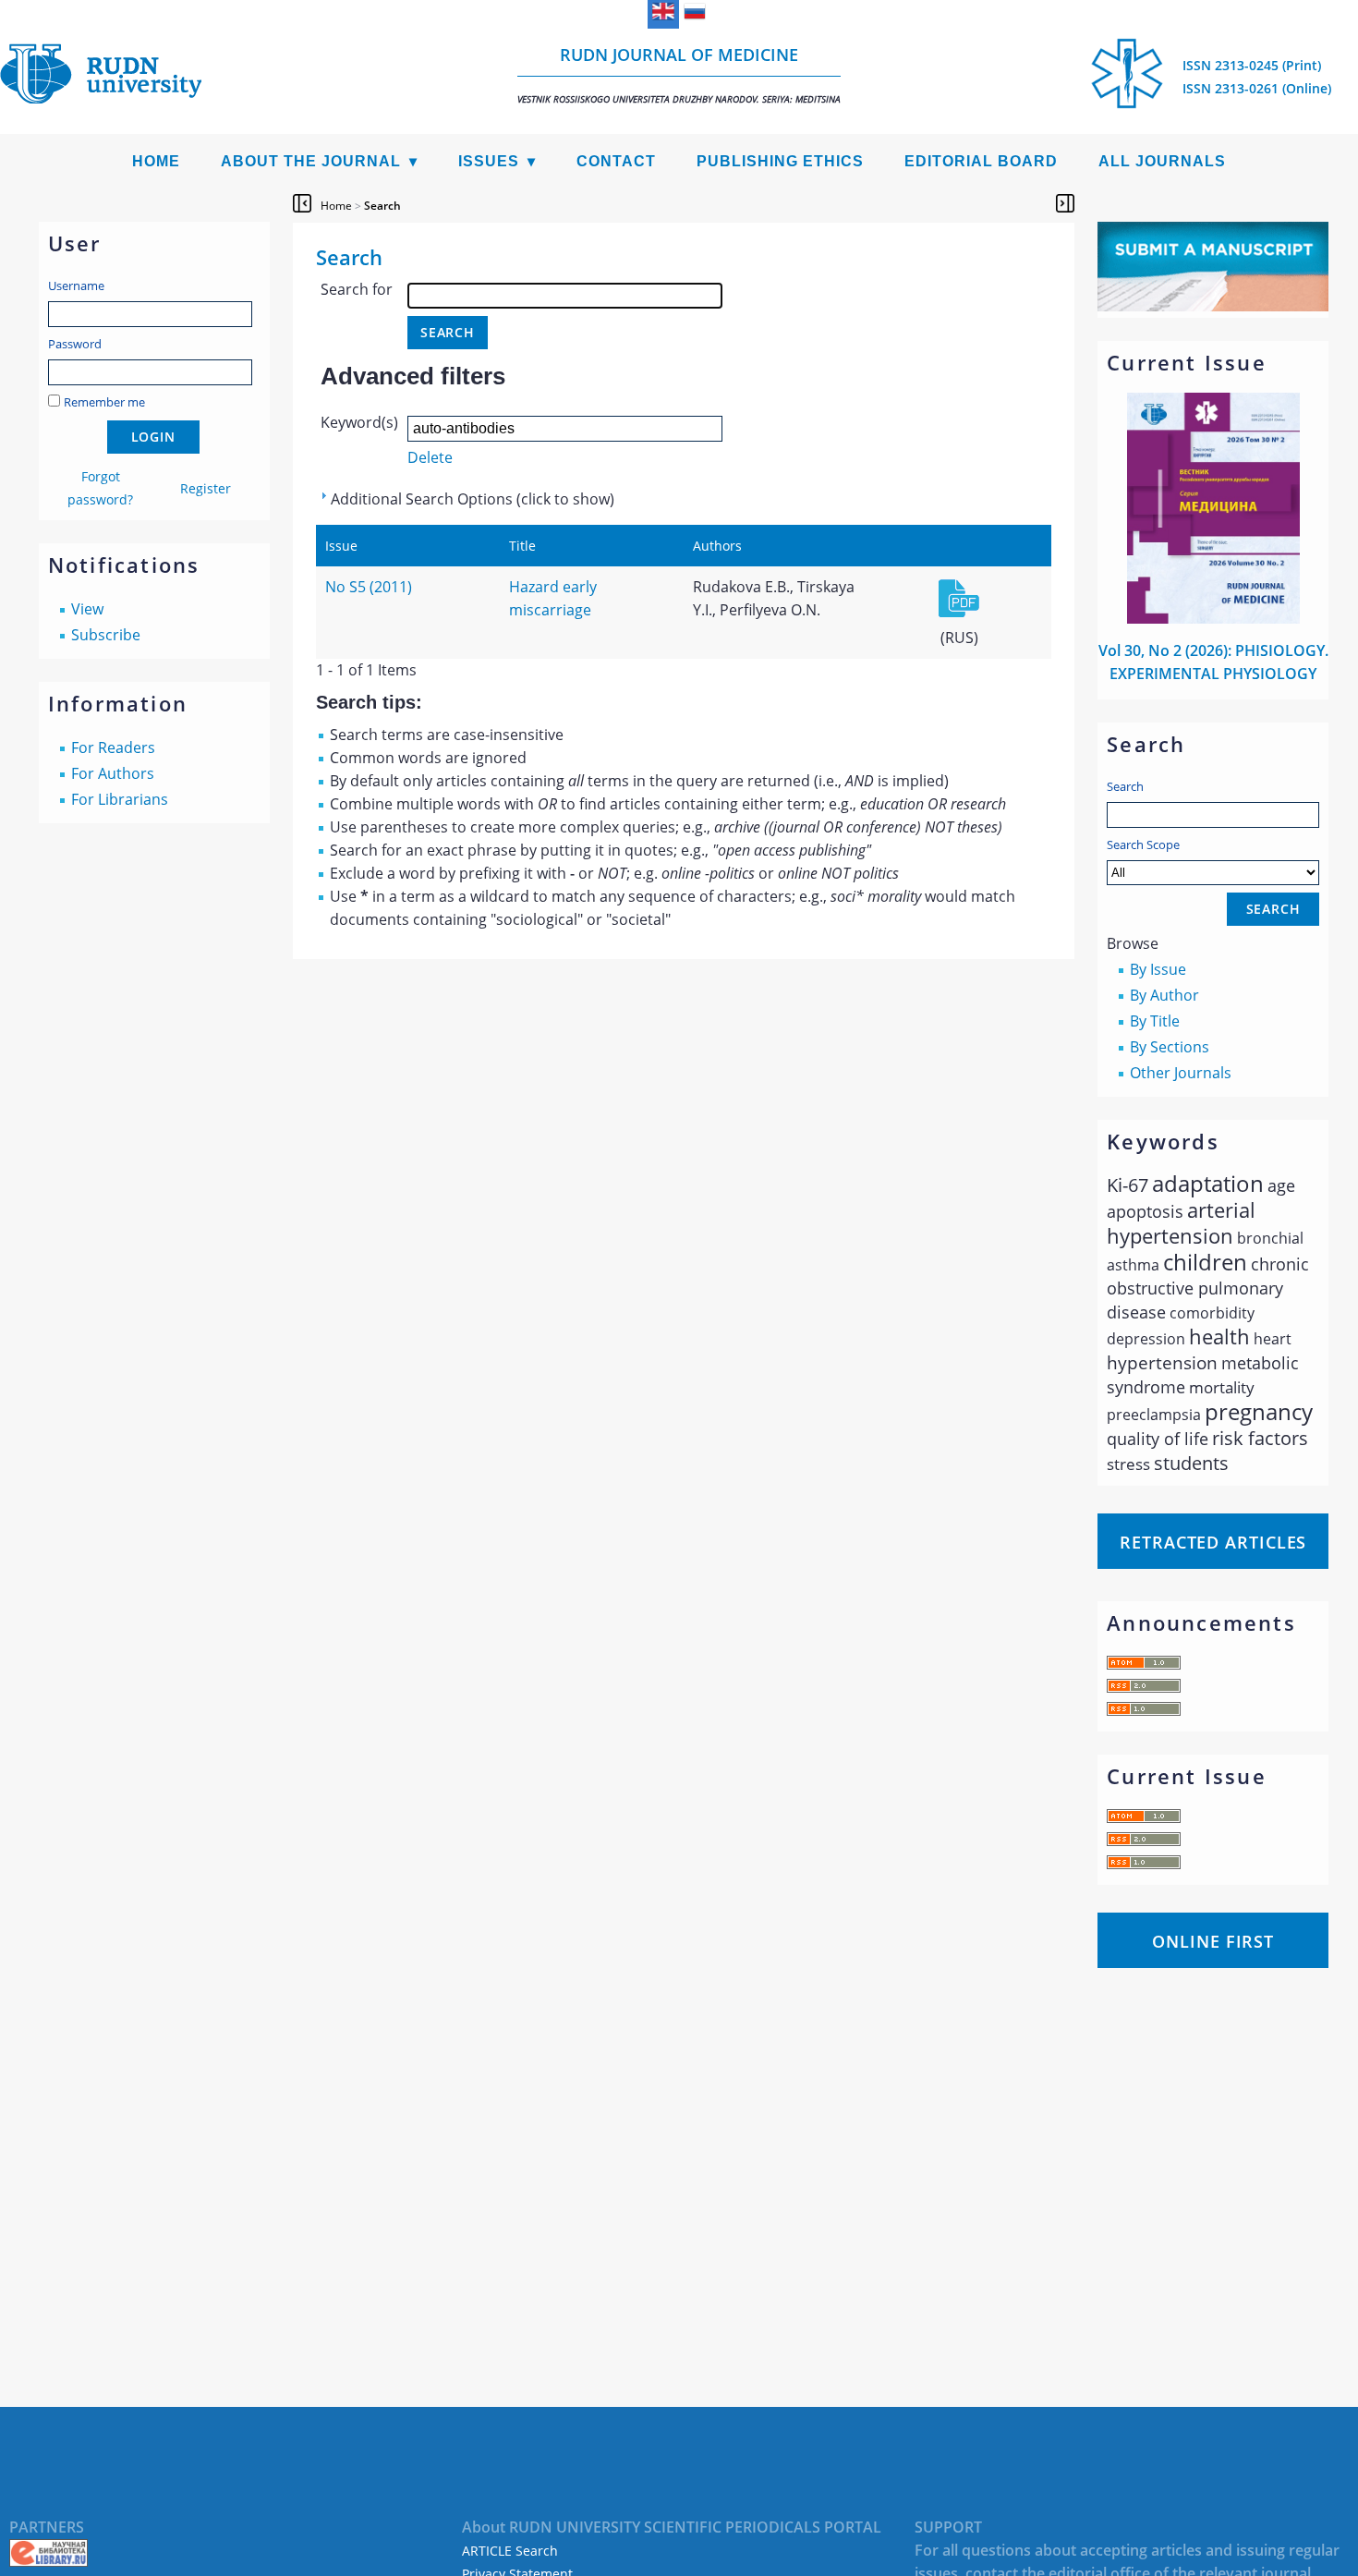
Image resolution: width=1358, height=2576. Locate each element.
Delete (430, 457)
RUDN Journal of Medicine (679, 74)
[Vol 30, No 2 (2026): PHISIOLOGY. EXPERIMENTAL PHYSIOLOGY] (1214, 618)
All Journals (1162, 161)
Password (75, 344)
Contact (616, 161)
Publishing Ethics (780, 161)
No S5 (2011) (369, 587)
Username (76, 286)
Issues (489, 161)
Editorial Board (981, 161)
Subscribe (106, 635)
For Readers (113, 747)
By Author (1164, 995)
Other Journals (1181, 1073)
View (87, 609)
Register (206, 488)
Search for (357, 289)
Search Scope (1143, 844)
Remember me (104, 402)
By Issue (1158, 969)
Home (156, 161)
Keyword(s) (359, 422)
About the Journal (311, 161)
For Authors (113, 773)
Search (1125, 786)
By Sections (1170, 1047)
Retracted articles (1213, 1542)
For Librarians (120, 799)
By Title (1155, 1021)
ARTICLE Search (510, 2551)
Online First (1213, 1941)
